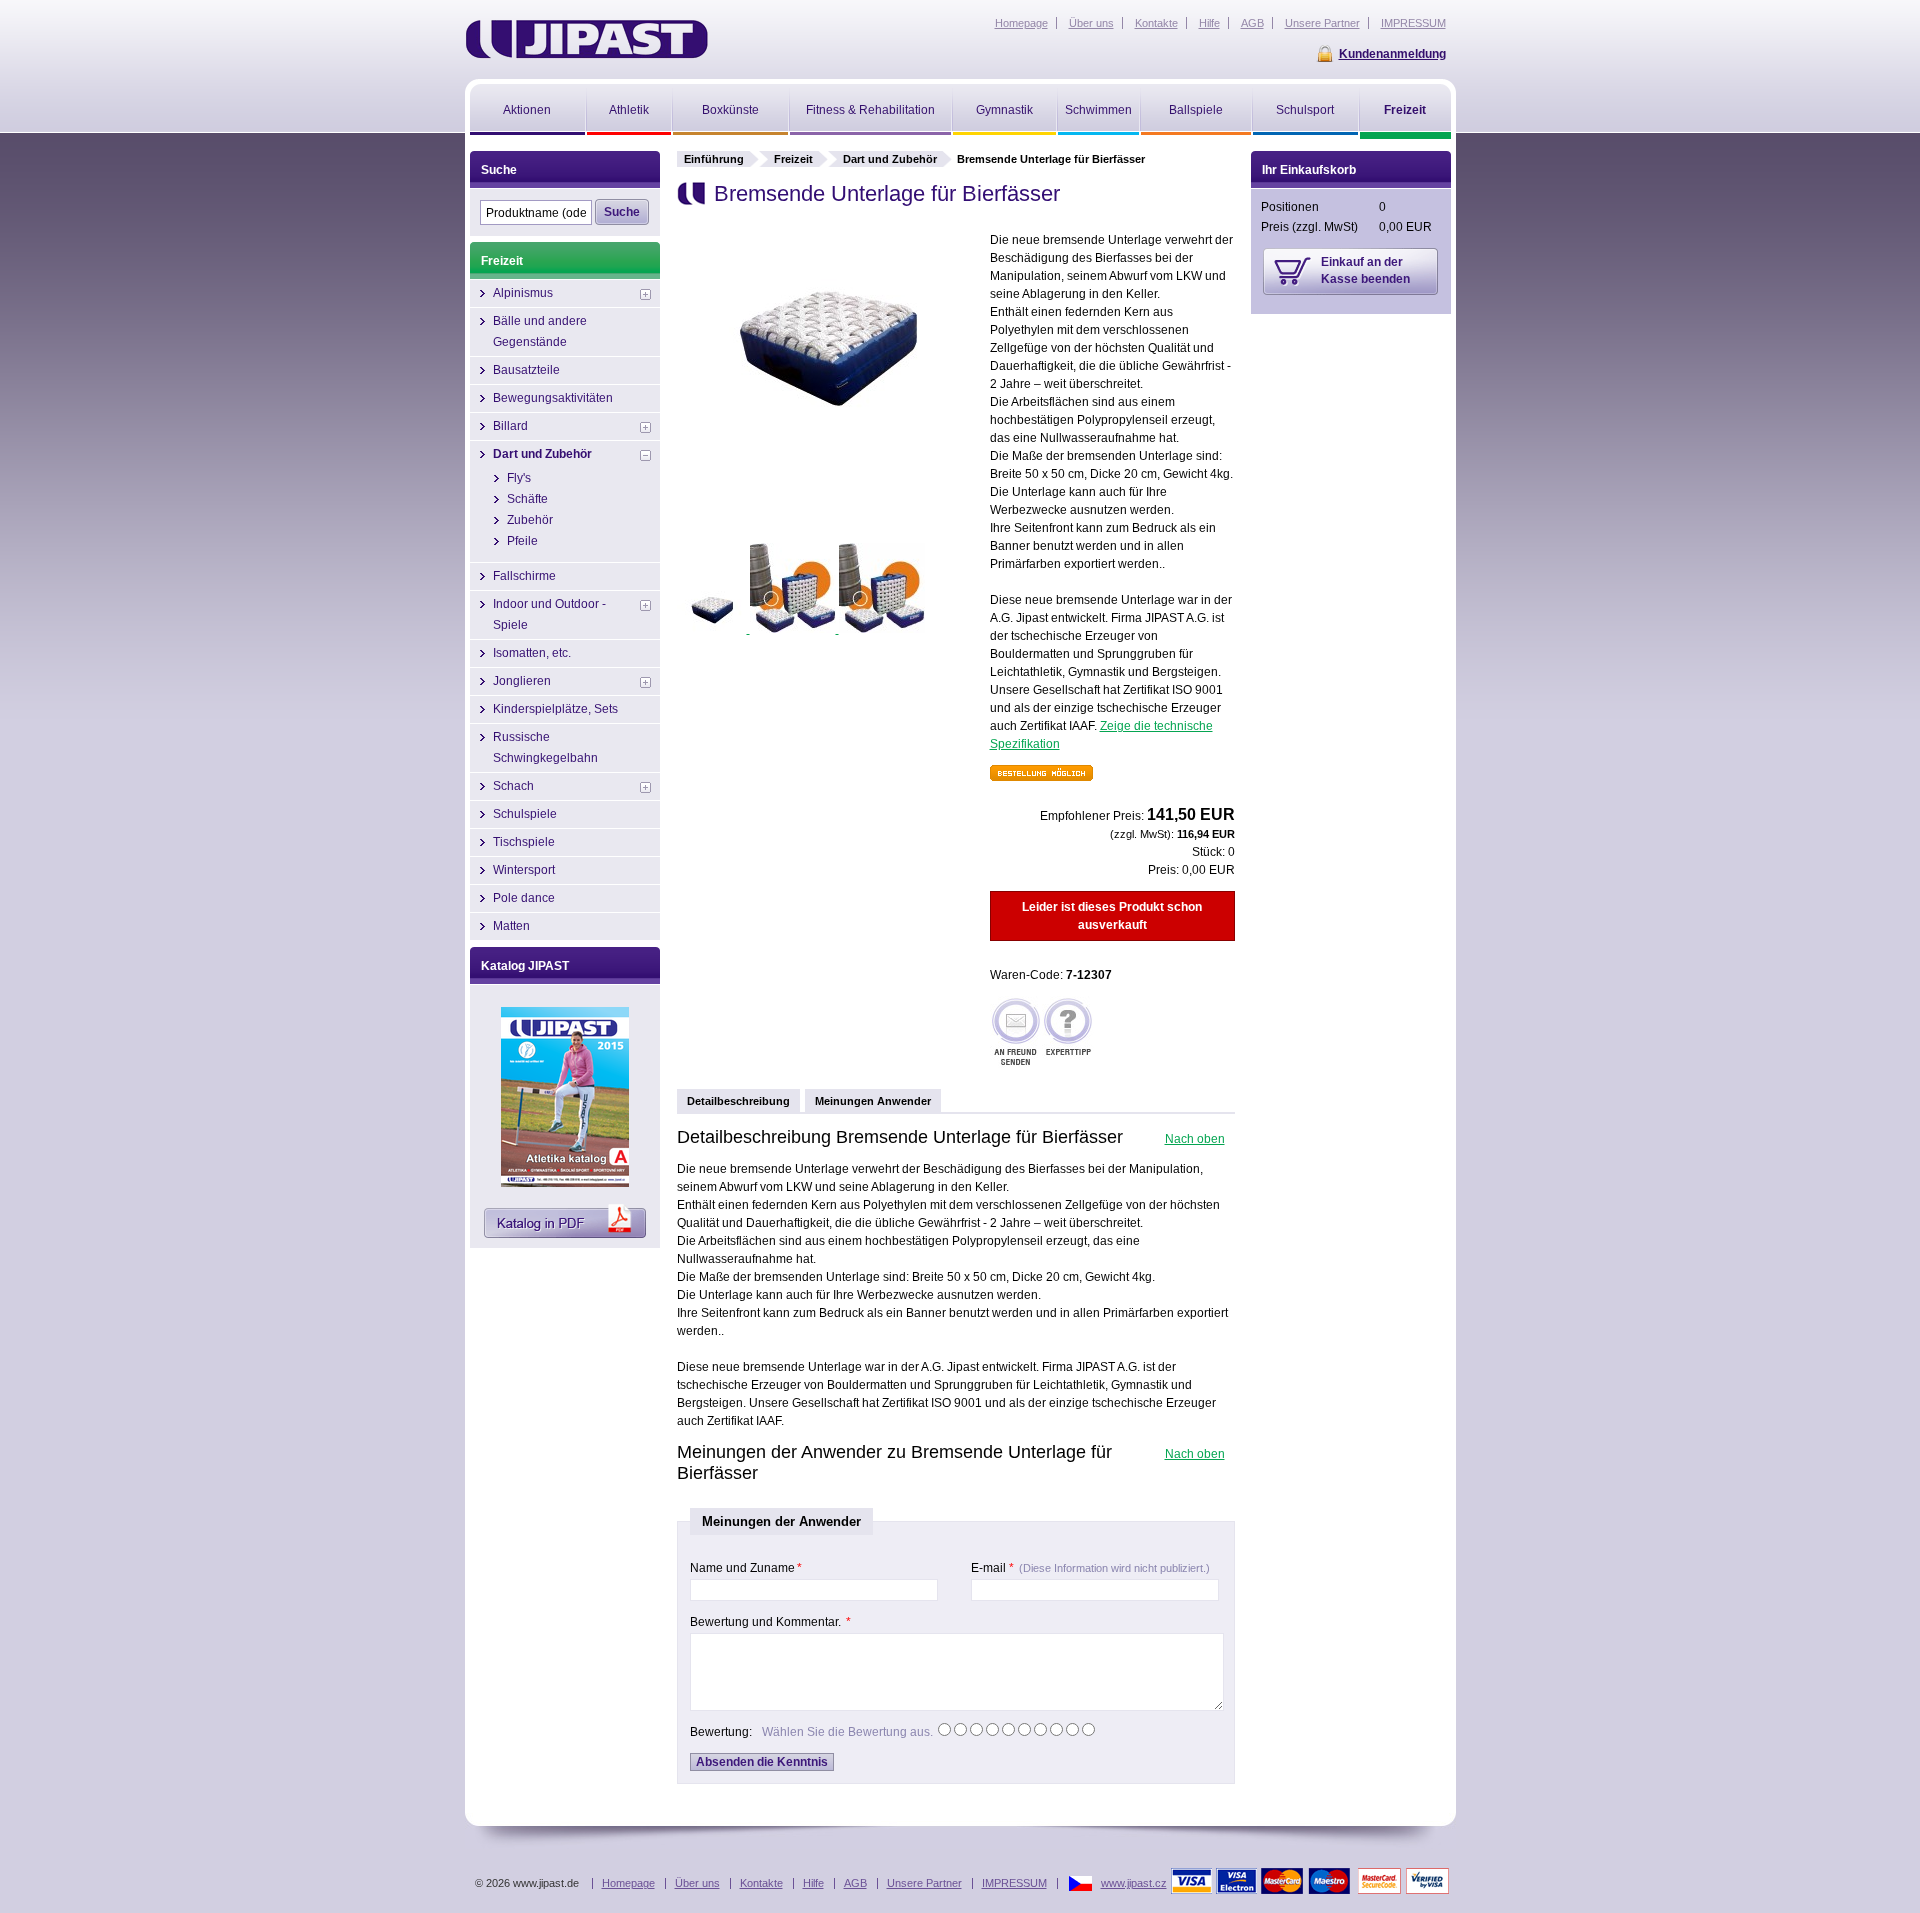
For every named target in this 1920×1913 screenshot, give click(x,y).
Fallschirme (524, 576)
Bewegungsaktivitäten (553, 398)
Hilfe (813, 1883)
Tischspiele (524, 842)
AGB (855, 1883)
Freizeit (793, 159)
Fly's (519, 478)
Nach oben (1195, 1139)
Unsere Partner (924, 1883)
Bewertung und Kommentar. (770, 1622)
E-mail (1090, 1568)
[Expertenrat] (1068, 1033)
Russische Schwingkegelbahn (545, 747)
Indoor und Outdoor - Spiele (549, 614)
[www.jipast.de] (586, 39)
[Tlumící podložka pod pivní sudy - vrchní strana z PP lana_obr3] (882, 629)
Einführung (714, 159)
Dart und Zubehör (890, 159)
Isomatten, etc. (532, 653)
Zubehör (530, 520)
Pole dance (524, 898)
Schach (513, 786)
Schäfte (527, 499)
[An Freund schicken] (1016, 1033)
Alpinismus (523, 293)
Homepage (628, 1883)
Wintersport (524, 870)
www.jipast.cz (1134, 1883)
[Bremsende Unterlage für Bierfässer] (827, 444)
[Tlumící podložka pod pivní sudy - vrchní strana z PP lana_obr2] (794, 629)
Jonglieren (522, 681)
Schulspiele (525, 814)
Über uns (697, 1883)
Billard (510, 426)
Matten (511, 926)
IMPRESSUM (1014, 1883)
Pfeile (522, 541)
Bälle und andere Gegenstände (540, 331)
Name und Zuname (746, 1568)
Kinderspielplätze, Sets (555, 709)
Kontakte (761, 1883)
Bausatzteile (526, 370)
